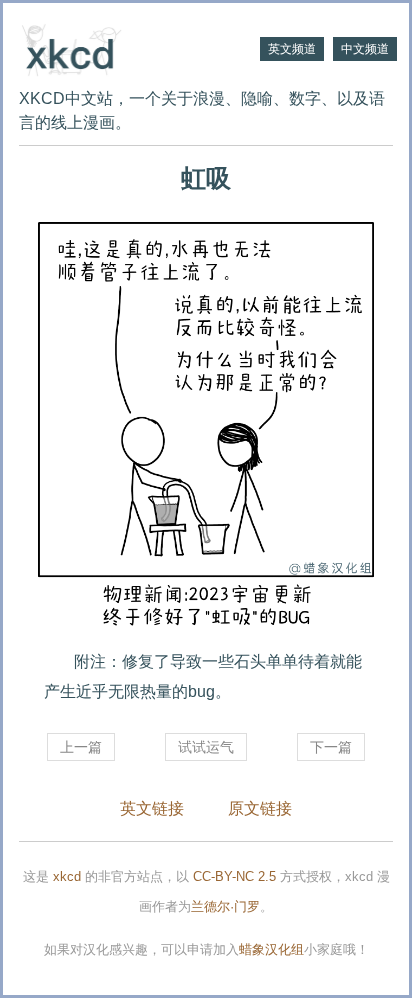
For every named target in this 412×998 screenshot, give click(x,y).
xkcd (67, 876)
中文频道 (365, 49)
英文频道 (292, 49)
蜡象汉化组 (271, 949)
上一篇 (81, 747)
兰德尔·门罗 (225, 906)
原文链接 (260, 808)
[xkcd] (112, 48)
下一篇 (331, 747)
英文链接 (152, 808)
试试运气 (206, 747)
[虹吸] (206, 427)
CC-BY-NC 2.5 (234, 876)
